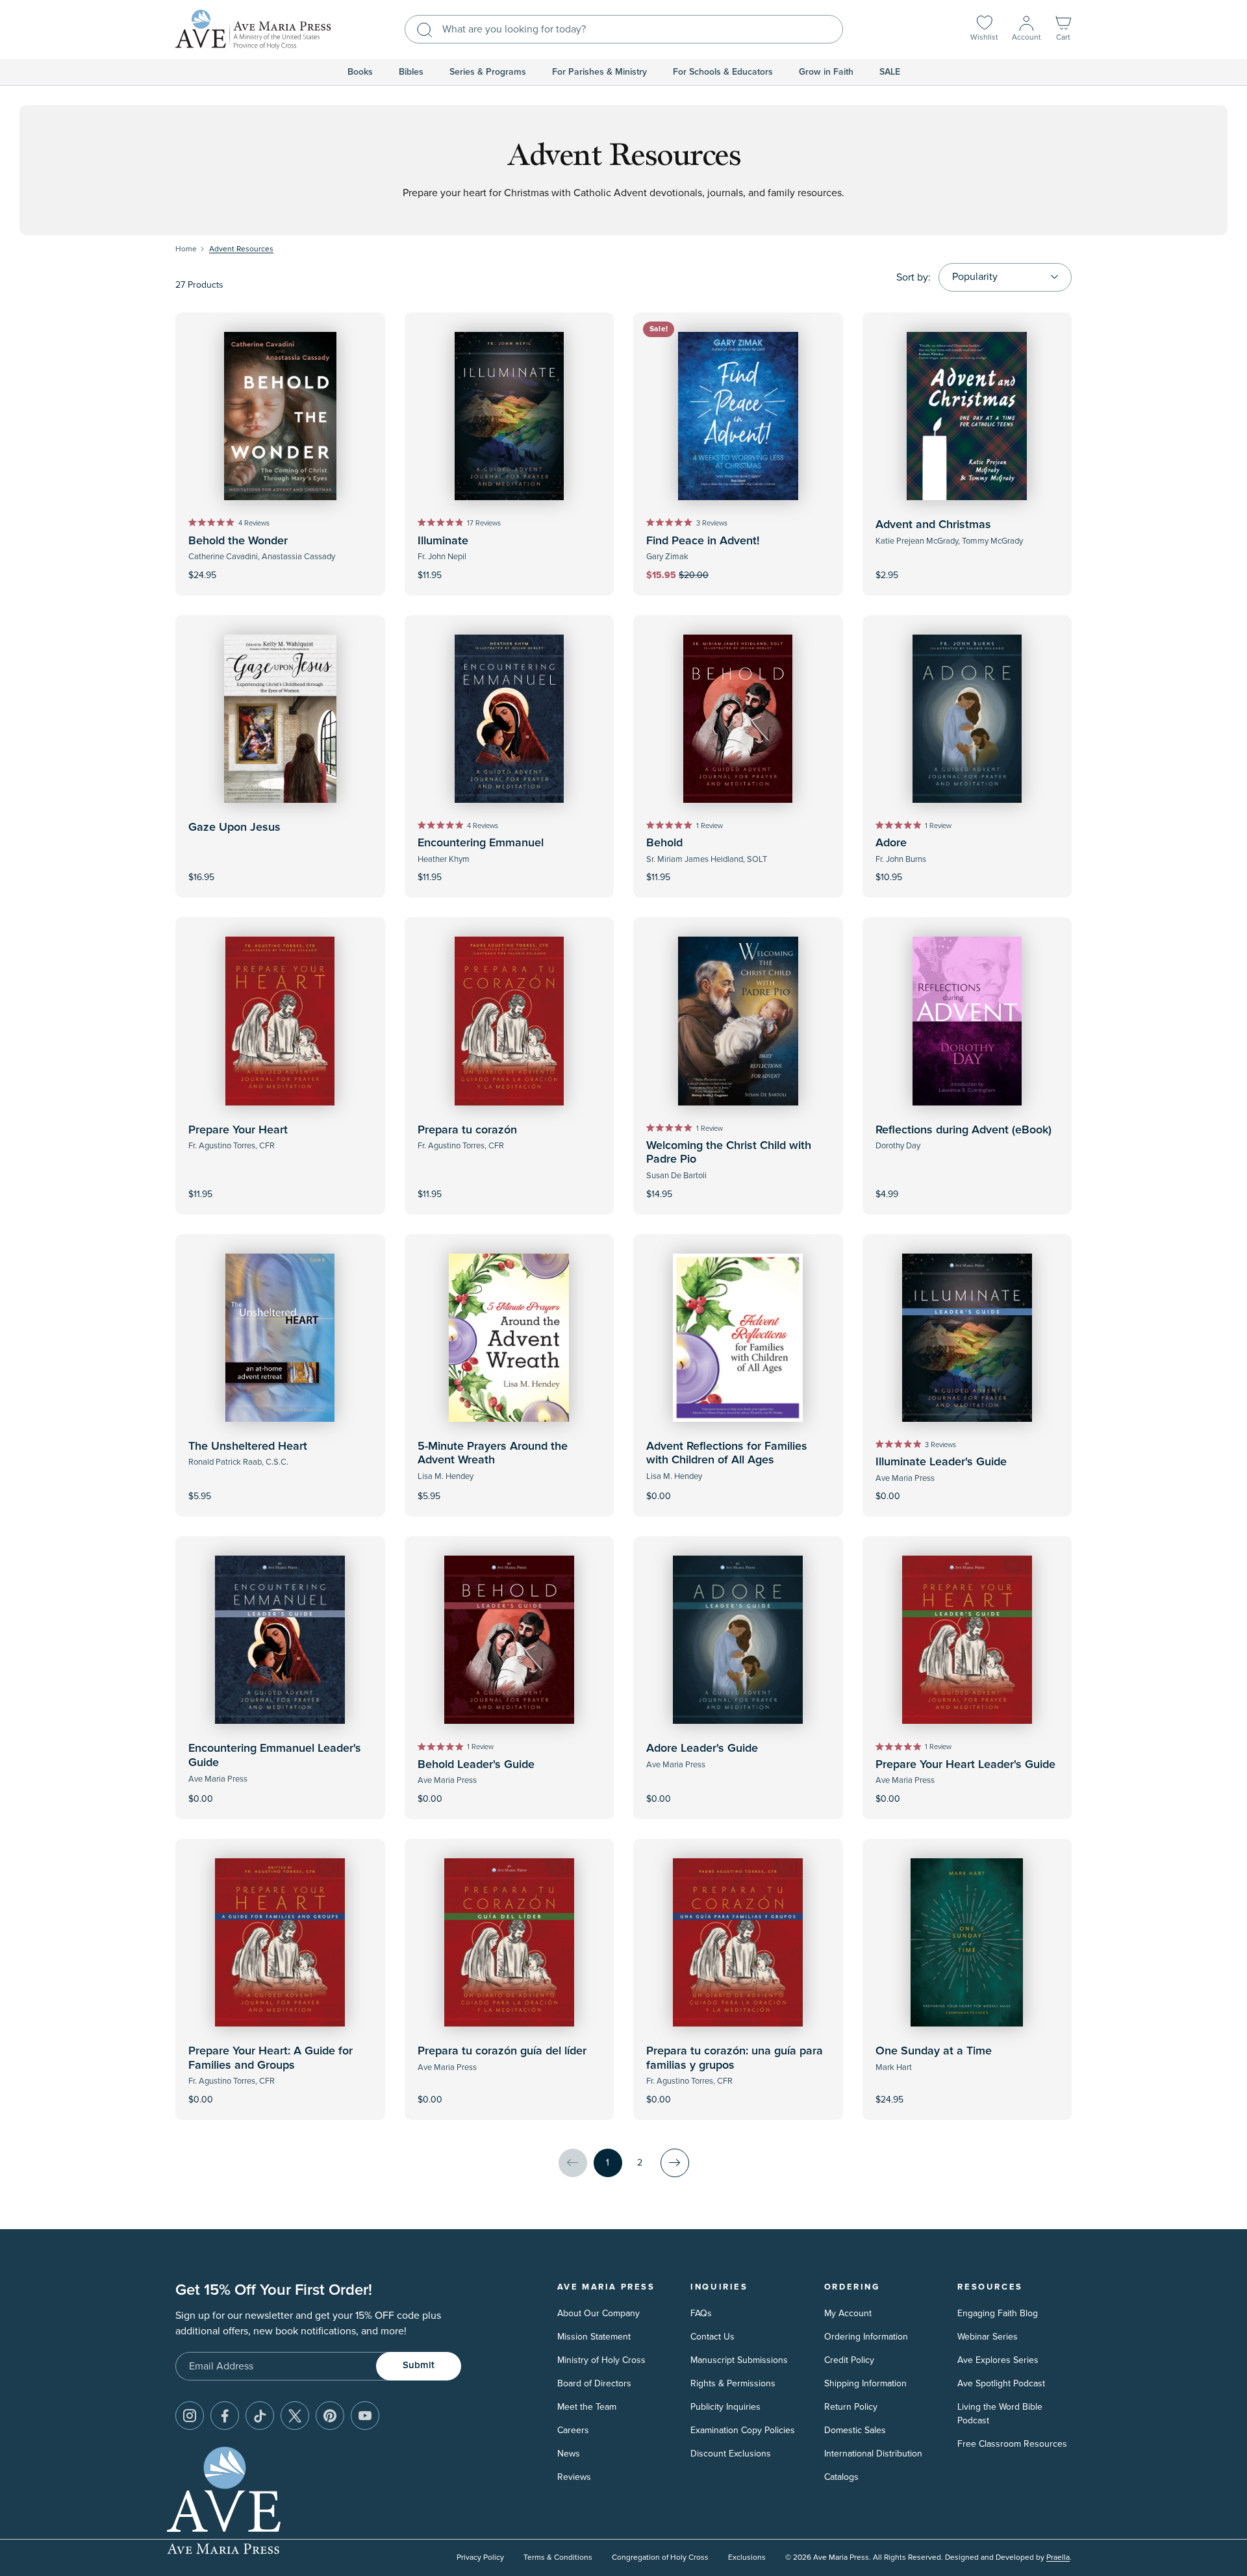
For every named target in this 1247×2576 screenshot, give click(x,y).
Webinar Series (988, 2337)
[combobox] (624, 29)
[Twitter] (295, 2416)
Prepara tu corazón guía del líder (502, 2051)
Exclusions (747, 2557)
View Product (967, 1185)
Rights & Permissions (733, 2383)
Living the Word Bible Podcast (1000, 2414)
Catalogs (841, 2477)
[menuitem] (360, 72)
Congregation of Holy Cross (660, 2557)
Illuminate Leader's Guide (941, 1462)
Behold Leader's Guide (476, 1765)
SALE (890, 72)
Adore (891, 843)
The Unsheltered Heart (248, 1446)
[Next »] (675, 2163)
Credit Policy (849, 2360)
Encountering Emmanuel (481, 843)
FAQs (701, 2313)
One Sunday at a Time (934, 2051)
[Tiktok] (260, 2416)
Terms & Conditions (558, 2557)
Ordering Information (866, 2337)
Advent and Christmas (933, 525)
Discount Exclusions (731, 2454)
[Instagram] (190, 2416)
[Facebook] (225, 2416)
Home (186, 249)
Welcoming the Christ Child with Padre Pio (729, 1153)
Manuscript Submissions (739, 2360)
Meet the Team (587, 2407)
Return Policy (851, 2407)
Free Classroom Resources (1012, 2444)
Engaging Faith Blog (998, 2313)
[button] (1063, 30)
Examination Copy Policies (743, 2430)
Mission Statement (594, 2337)
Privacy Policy (480, 2557)
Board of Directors (594, 2383)
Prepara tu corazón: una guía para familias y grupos (735, 2058)
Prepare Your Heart (238, 1130)
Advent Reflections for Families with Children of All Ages (727, 1454)
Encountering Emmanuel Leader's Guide (275, 1756)
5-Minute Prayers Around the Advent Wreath (493, 1454)
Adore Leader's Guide (702, 1749)
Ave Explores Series (998, 2360)
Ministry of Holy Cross (601, 2360)
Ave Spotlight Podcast (1001, 2383)
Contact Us (712, 2337)
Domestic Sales (855, 2430)
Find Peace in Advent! (703, 541)
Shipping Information (865, 2383)
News (569, 2454)
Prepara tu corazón (467, 1130)
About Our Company (598, 2313)
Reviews (574, 2477)
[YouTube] (365, 2416)
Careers (573, 2430)
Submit (419, 2365)
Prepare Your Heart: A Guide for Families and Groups (271, 2058)
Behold (664, 843)
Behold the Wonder (238, 541)
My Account (848, 2313)
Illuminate (443, 541)
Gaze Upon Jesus (234, 827)
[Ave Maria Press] (253, 30)
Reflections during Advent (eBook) (964, 1130)
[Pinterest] (330, 2416)
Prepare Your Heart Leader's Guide (965, 1765)
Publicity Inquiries (725, 2407)
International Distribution (873, 2454)
